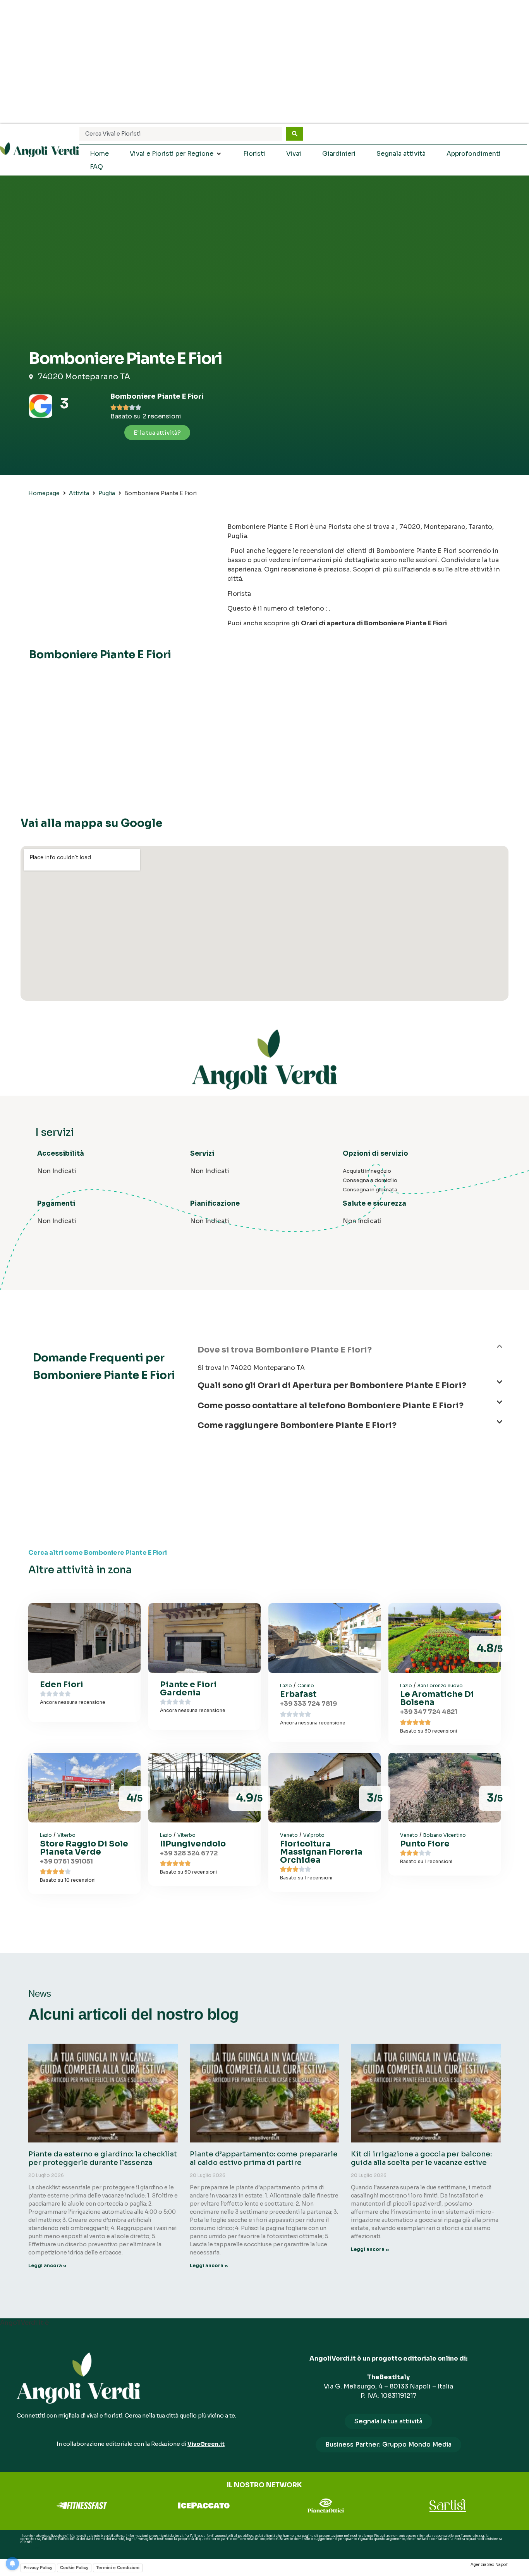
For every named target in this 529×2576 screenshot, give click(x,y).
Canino (306, 1685)
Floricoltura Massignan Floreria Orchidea (321, 1852)
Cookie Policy (74, 2567)
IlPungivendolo (193, 1844)
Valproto (314, 1835)
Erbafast (298, 1694)
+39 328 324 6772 (189, 1853)
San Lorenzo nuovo (440, 1685)
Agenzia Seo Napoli (489, 2565)
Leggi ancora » (47, 2265)
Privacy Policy (38, 2567)
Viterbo (66, 1835)
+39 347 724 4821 (429, 1712)
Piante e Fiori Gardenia (188, 1689)
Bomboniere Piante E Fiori (157, 396)
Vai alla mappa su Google (91, 823)
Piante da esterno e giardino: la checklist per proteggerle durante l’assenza (103, 2158)
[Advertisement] (264, 62)
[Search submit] (295, 134)
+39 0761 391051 (66, 1861)
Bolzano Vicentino (445, 1835)
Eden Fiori (62, 1685)
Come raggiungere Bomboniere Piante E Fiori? (297, 1425)
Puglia (107, 493)
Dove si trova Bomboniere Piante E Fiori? (285, 1350)
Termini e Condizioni (118, 2567)
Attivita (79, 493)
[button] (350, 1353)
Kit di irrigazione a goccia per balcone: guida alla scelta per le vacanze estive (421, 2158)
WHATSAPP (30, 2548)
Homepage (44, 493)
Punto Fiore (425, 1844)
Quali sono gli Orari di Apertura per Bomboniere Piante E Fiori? (332, 1385)
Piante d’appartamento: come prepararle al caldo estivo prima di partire (264, 2158)
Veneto (289, 1835)
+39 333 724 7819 (308, 1704)
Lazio (286, 1685)
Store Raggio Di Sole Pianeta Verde (84, 1848)
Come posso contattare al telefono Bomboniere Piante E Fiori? (331, 1406)
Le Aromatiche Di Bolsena (437, 1698)
